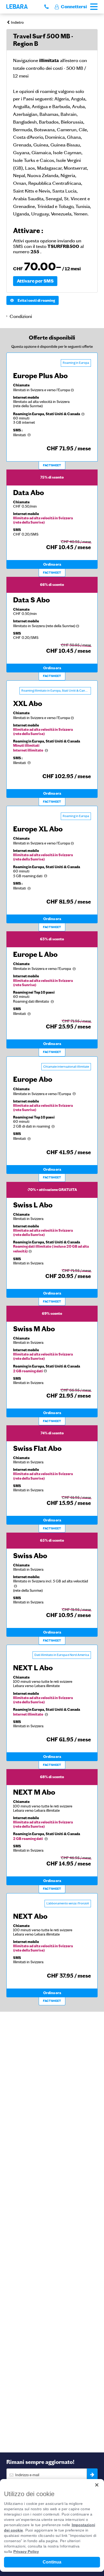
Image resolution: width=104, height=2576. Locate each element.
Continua (52, 2562)
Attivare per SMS (35, 281)
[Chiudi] (97, 2485)
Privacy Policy (26, 2551)
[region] (52, 2525)
